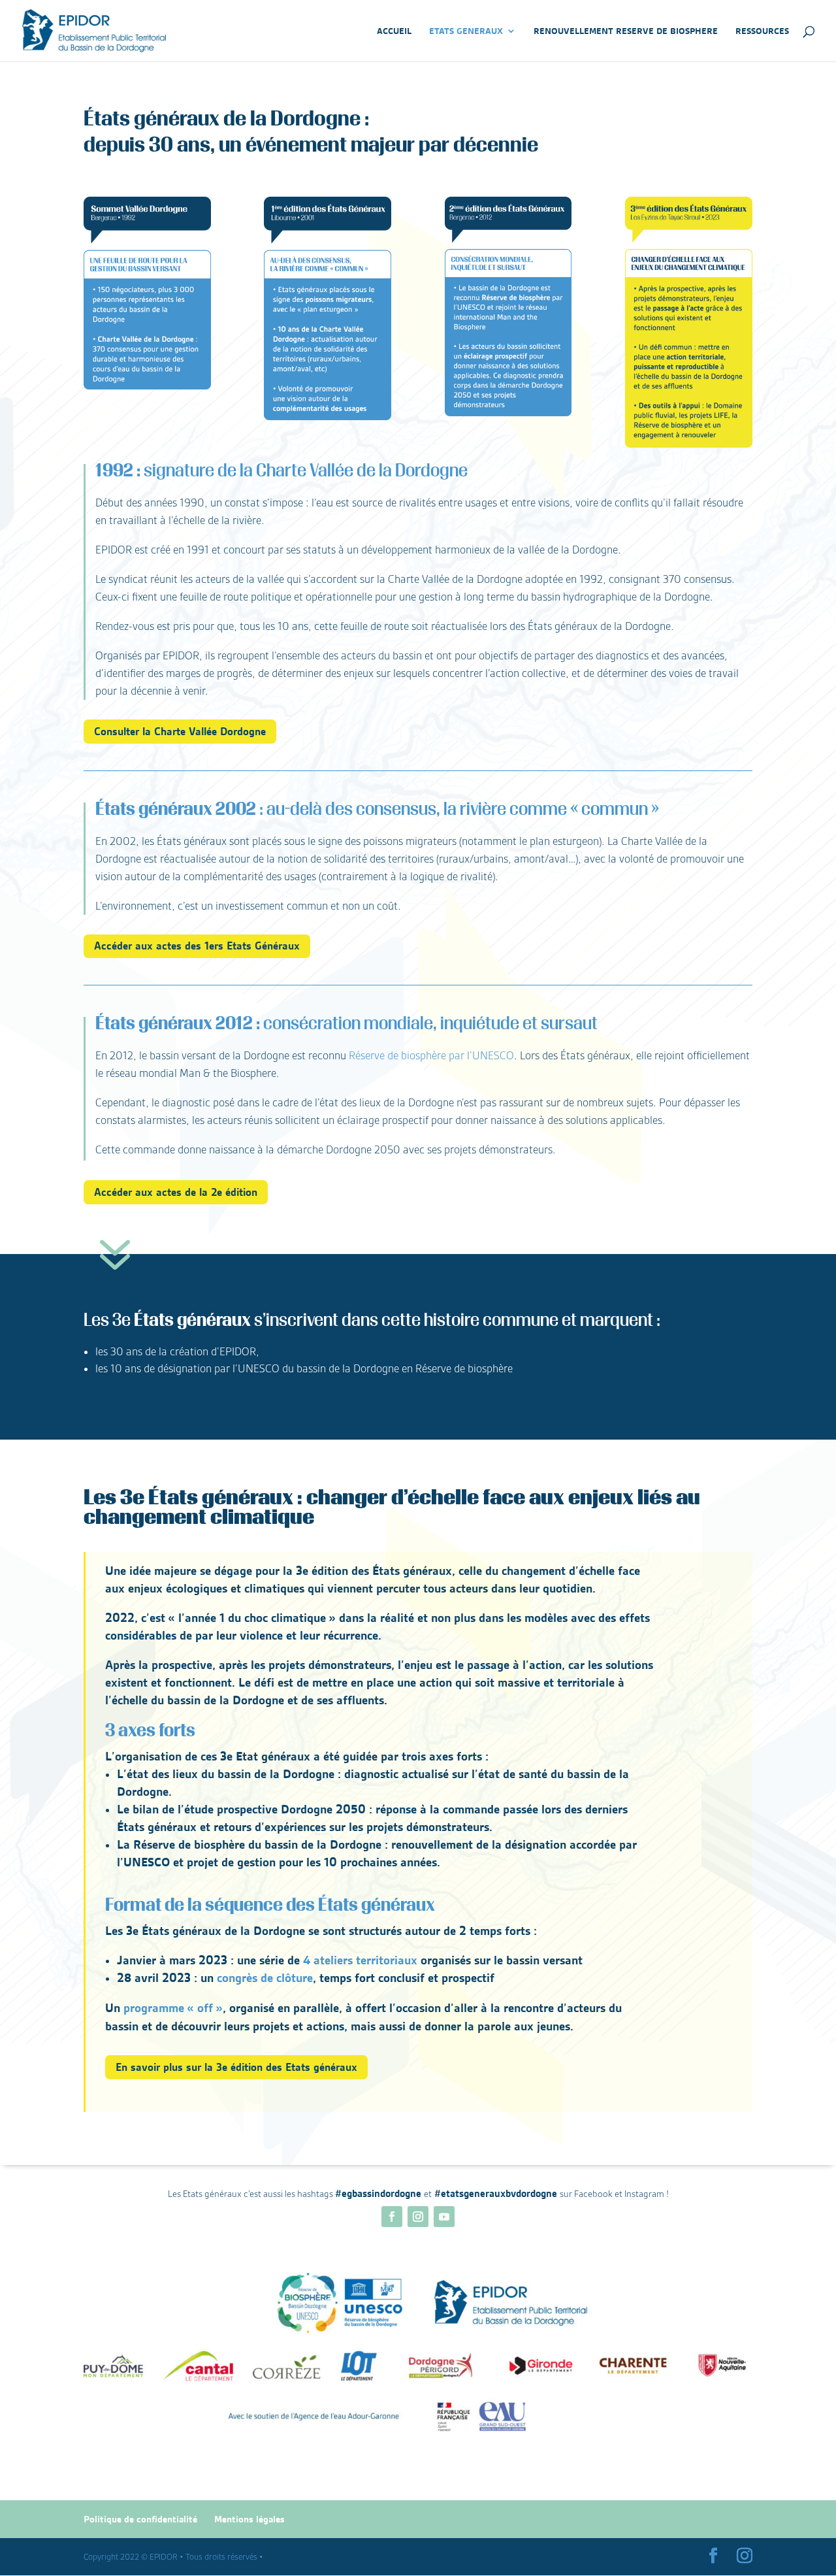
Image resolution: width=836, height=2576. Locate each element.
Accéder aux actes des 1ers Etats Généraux (197, 946)
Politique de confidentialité (140, 2519)
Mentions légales (249, 2519)
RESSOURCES (762, 31)
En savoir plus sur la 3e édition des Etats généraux (236, 2067)
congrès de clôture (265, 1978)
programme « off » (173, 2008)
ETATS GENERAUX (466, 31)
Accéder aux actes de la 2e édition (176, 1192)
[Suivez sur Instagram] (418, 2217)
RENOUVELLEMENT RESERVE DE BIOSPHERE (626, 31)
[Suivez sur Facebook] (392, 2217)
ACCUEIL (394, 31)
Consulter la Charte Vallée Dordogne (180, 731)
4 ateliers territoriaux (360, 1960)
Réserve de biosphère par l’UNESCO (431, 1056)
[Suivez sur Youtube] (444, 2217)
